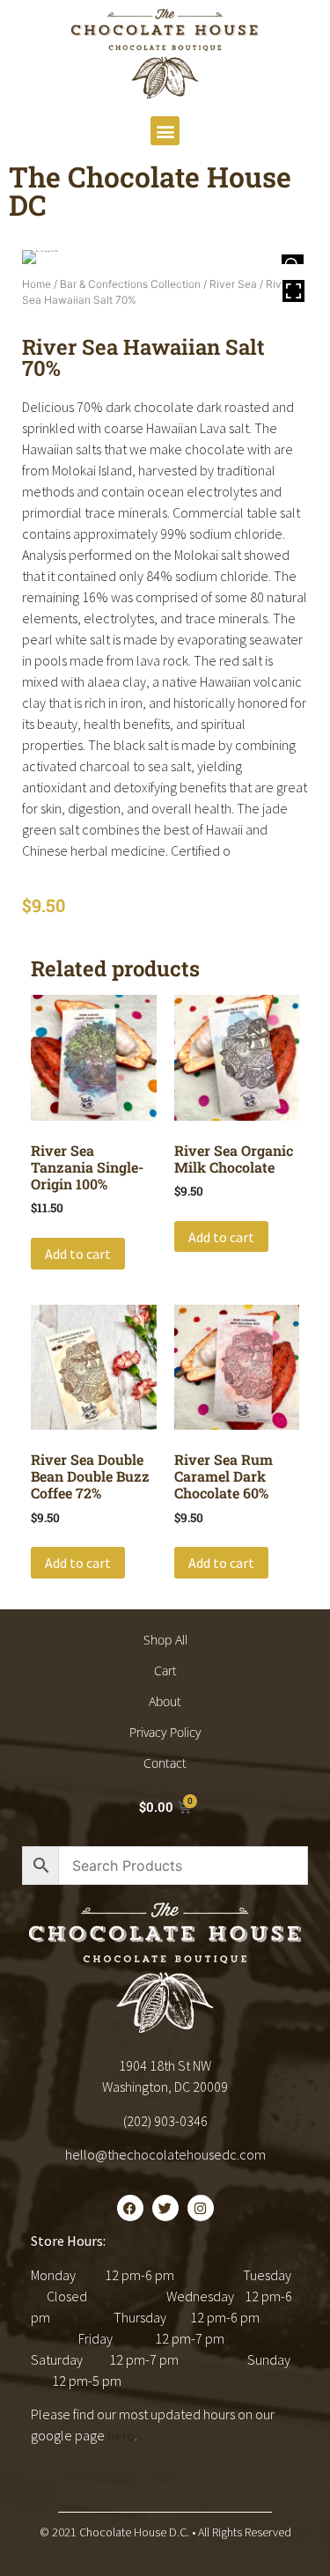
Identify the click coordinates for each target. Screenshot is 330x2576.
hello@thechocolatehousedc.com (165, 2154)
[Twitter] (165, 2208)
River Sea (233, 284)
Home (37, 284)
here (121, 2435)
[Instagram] (201, 2208)
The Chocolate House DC (150, 191)
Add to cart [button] (78, 1254)
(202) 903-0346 (165, 2121)
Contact (165, 1763)
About (165, 1701)
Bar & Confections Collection (130, 284)
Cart (165, 1671)
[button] (165, 131)
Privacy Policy (165, 1732)
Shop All (165, 1640)
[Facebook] (130, 2208)
